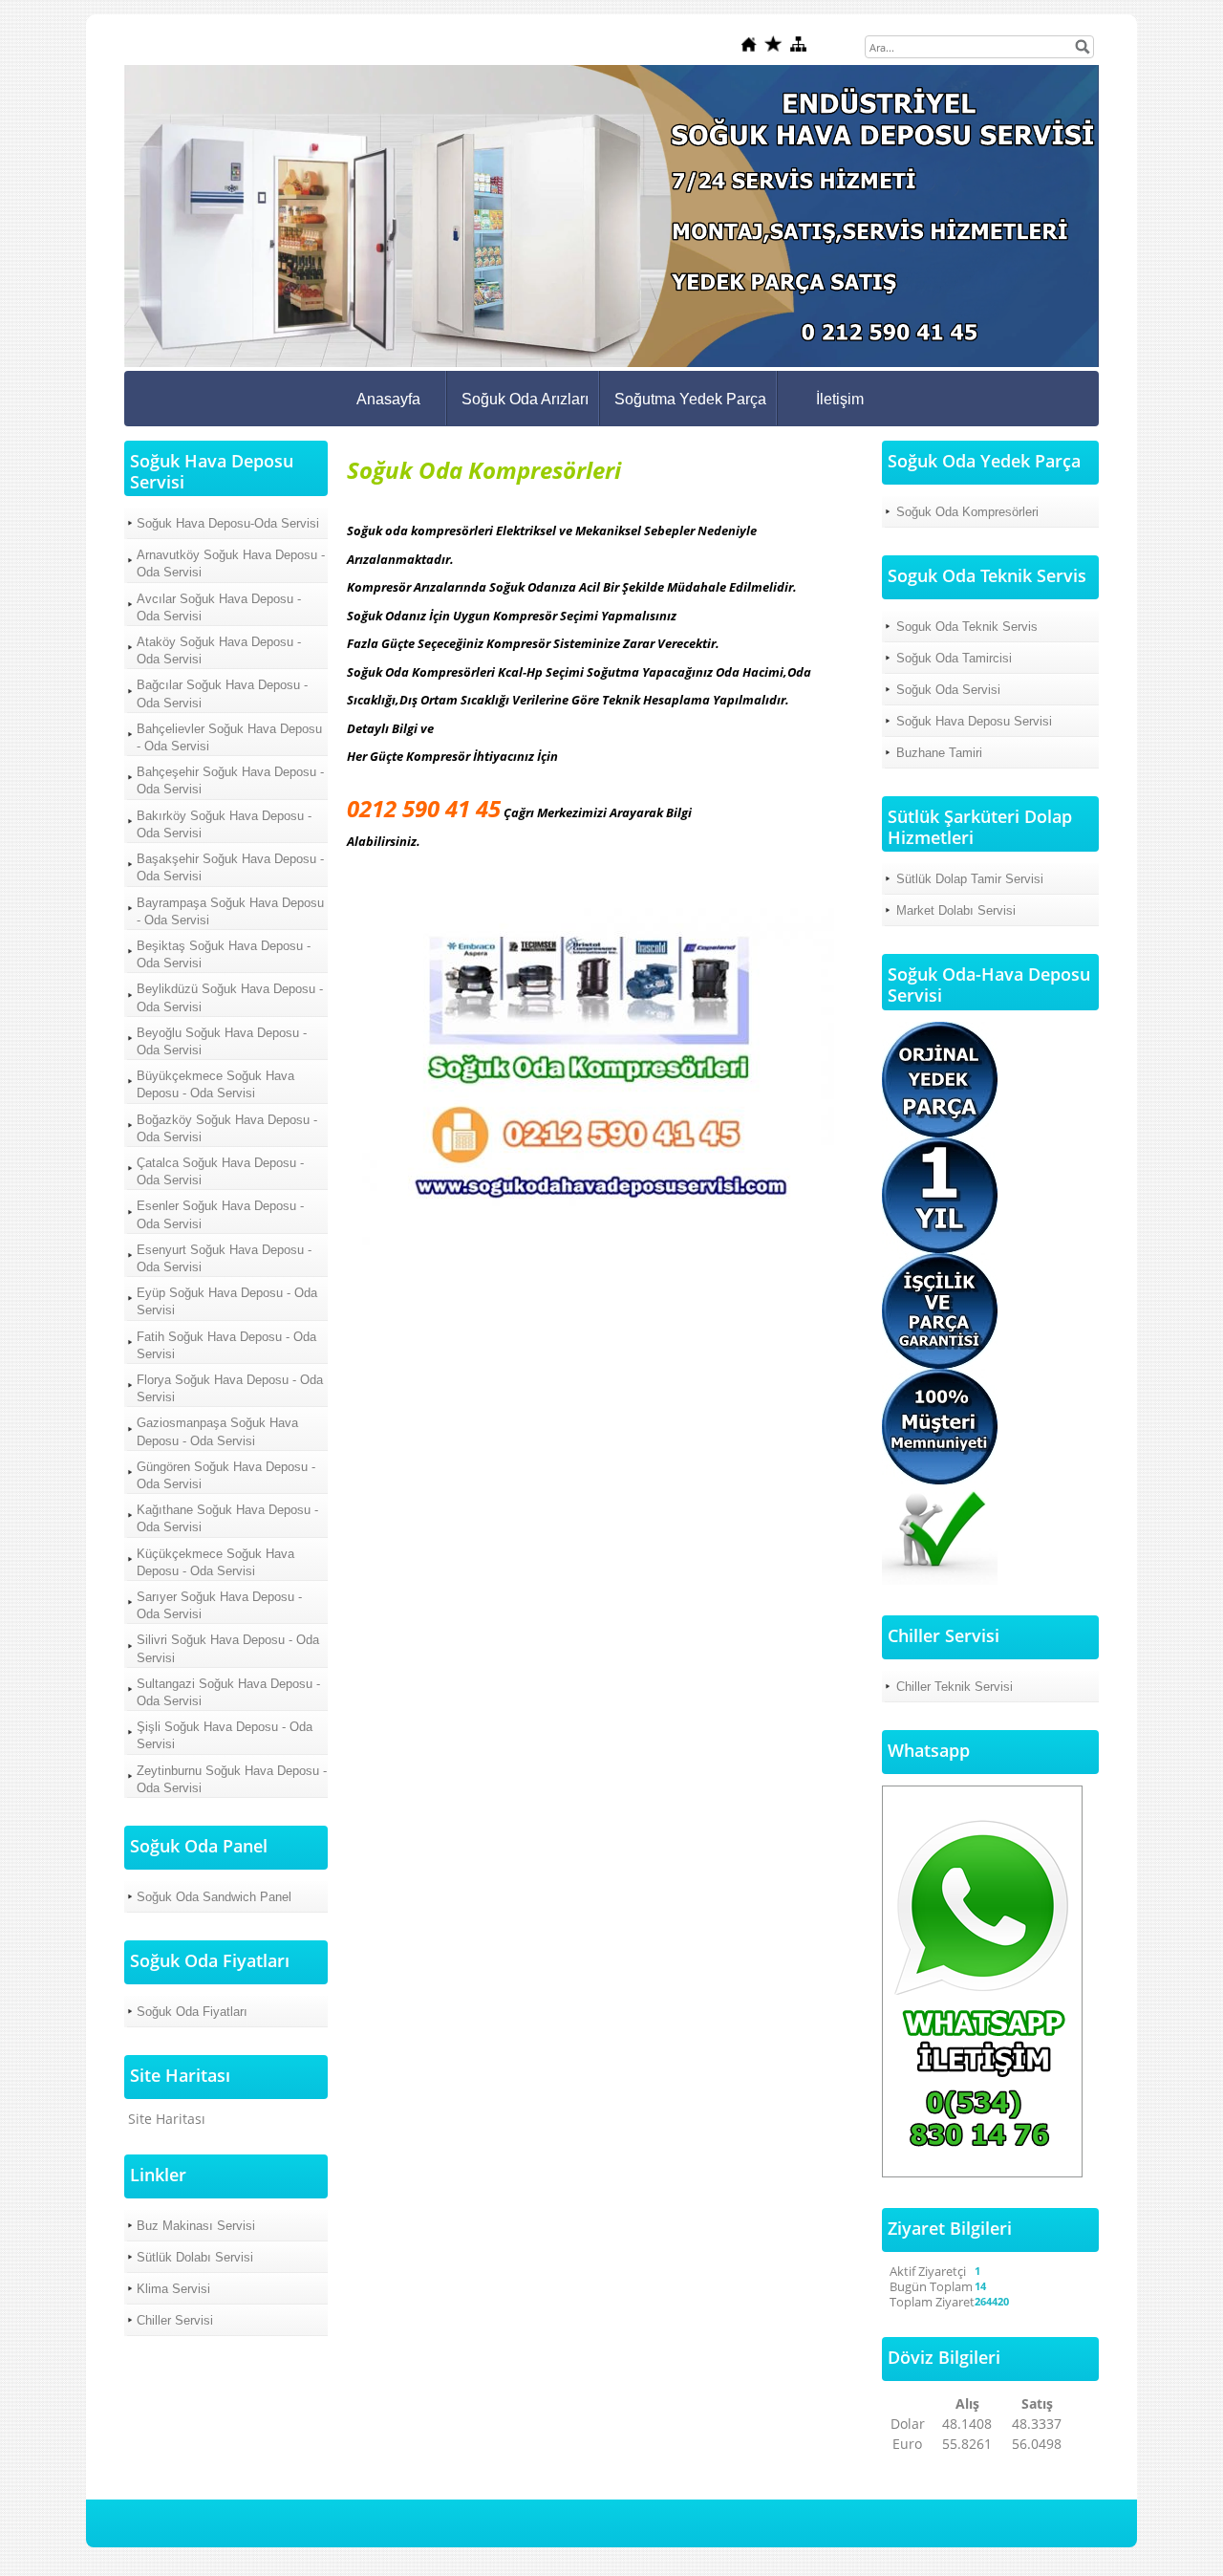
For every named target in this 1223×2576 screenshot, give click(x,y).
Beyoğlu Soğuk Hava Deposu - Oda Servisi (222, 1041)
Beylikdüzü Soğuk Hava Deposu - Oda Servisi (230, 997)
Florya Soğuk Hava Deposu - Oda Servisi (230, 1388)
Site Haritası (167, 2119)
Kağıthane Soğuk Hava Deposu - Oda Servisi (227, 1518)
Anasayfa (388, 399)
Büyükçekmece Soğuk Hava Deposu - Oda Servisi (215, 1084)
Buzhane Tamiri (939, 753)
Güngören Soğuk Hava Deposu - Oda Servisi (226, 1475)
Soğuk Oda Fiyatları (192, 2012)
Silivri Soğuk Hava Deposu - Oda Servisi (228, 1648)
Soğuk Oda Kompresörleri (967, 512)
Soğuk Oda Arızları (525, 399)
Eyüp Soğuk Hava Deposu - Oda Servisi (227, 1301)
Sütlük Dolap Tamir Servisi (970, 879)
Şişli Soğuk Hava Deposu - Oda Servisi (225, 1735)
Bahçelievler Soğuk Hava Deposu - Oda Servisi (229, 737)
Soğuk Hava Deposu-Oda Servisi (228, 523)
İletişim (840, 399)
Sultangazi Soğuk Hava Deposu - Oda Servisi (228, 1692)
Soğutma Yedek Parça (690, 399)
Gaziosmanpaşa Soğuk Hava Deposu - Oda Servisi (217, 1431)
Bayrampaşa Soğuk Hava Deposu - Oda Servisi (230, 911)
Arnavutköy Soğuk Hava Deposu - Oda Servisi (231, 563)
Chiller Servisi (175, 2320)
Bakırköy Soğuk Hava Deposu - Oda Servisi (224, 824)
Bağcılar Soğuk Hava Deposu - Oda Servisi (222, 693)
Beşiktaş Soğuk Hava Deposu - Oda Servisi (224, 954)
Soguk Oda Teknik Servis (967, 627)
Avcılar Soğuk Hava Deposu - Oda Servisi (219, 607)
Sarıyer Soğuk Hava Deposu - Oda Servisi (219, 1605)
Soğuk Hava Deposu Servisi (974, 721)
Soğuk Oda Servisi (948, 690)
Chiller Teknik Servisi (955, 1687)
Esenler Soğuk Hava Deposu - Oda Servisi (220, 1214)
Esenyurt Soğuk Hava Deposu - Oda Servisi (224, 1258)
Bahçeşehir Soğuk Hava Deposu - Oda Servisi (230, 780)
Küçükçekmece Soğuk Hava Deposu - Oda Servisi (215, 1562)
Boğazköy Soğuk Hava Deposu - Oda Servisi (227, 1128)
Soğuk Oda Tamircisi (954, 658)
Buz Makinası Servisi (196, 2226)
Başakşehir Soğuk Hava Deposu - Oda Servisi (230, 867)
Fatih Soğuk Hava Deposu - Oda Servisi (226, 1345)
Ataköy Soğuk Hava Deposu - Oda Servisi (219, 650)
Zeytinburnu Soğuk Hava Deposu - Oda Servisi (232, 1779)
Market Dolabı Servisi (956, 910)
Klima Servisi (173, 2289)
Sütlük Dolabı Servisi (195, 2257)
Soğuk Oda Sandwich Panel (214, 1897)
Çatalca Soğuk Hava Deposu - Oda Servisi (220, 1171)
